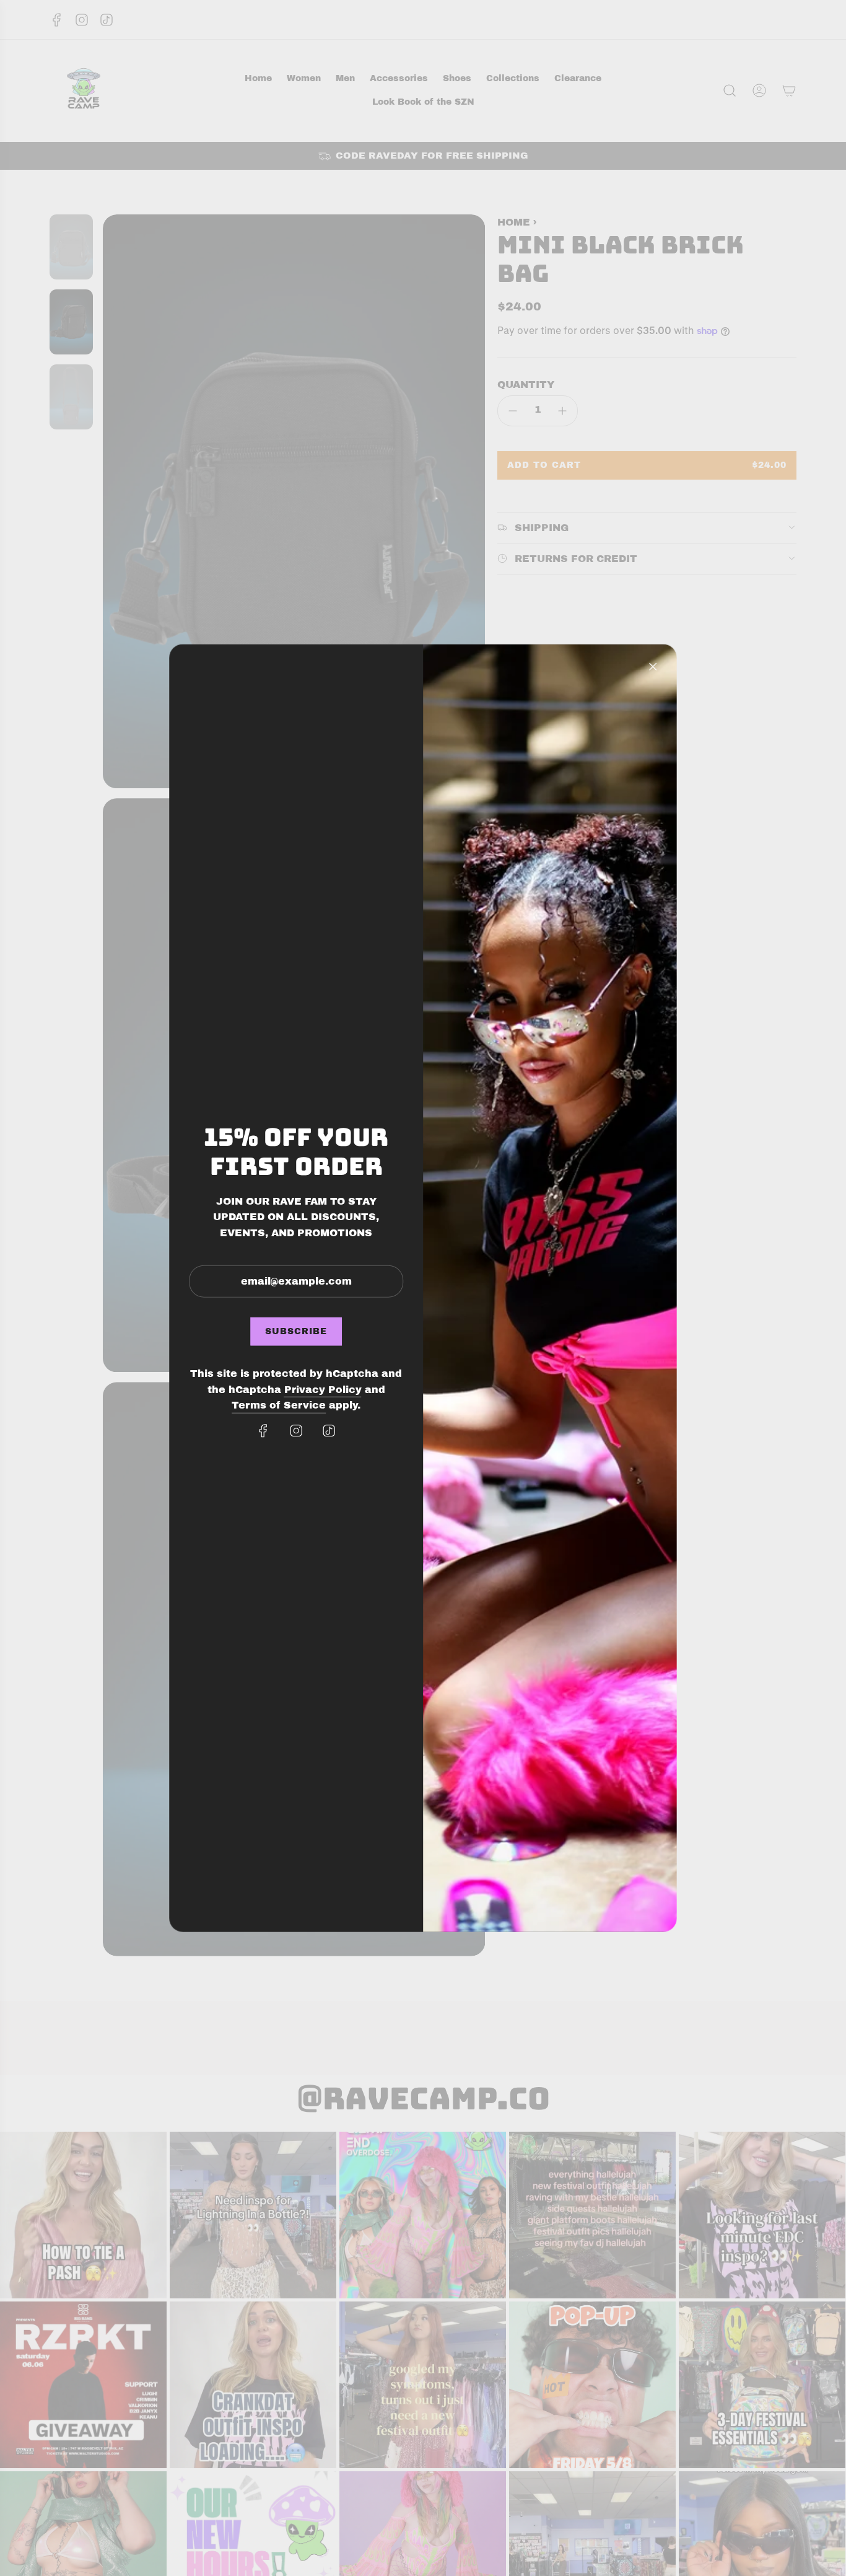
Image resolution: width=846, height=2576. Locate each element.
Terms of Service (279, 1405)
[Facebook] (263, 1431)
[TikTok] (329, 1431)
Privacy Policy (323, 1390)
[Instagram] (296, 1431)
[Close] (653, 666)
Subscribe (296, 1331)
